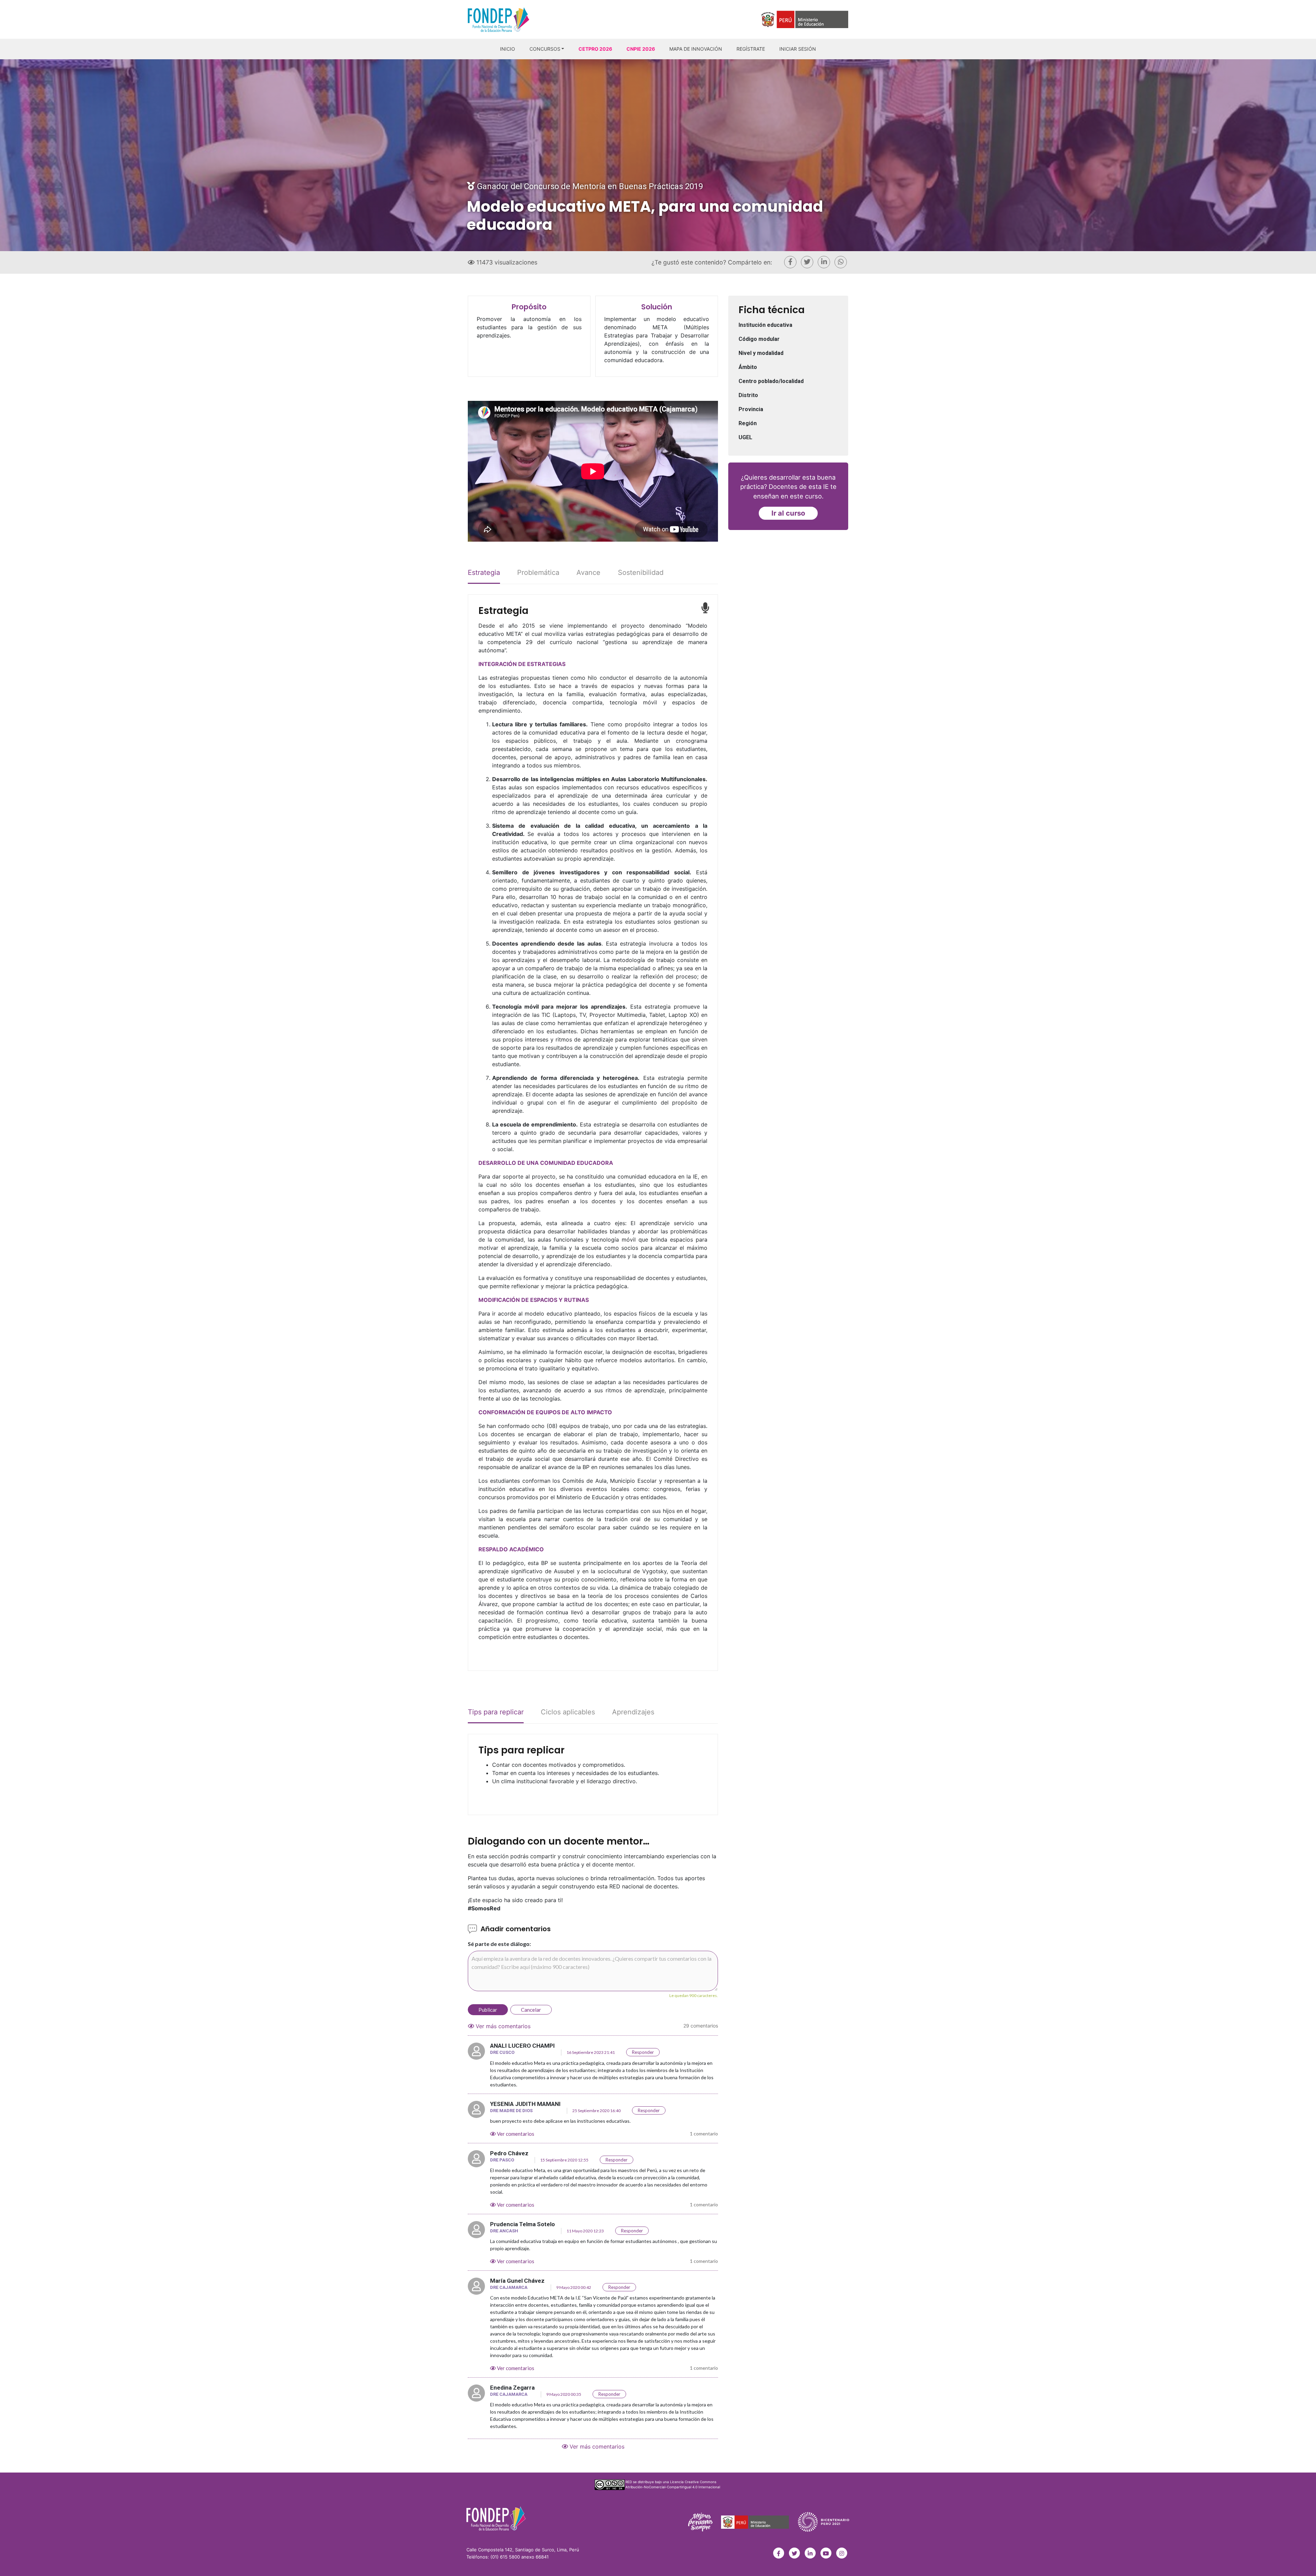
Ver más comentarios (502, 2026)
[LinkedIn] (810, 2553)
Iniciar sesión (798, 49)
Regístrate (751, 49)
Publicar (488, 2010)
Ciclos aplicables (568, 1712)
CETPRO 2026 (595, 49)
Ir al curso (788, 513)
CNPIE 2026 (641, 49)
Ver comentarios (515, 2134)
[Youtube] (826, 2553)
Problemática (538, 572)
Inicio (508, 49)
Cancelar (531, 2010)
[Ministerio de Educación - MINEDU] (755, 2522)
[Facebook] (779, 2553)
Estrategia (484, 572)
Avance (588, 572)
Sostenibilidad (641, 572)
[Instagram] (842, 2553)
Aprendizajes (633, 1712)
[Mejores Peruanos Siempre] (702, 2522)
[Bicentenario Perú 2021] (822, 2522)
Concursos (545, 49)
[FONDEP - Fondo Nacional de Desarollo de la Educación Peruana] (496, 2518)
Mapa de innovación (696, 49)
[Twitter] (794, 2553)
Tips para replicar (496, 1712)
